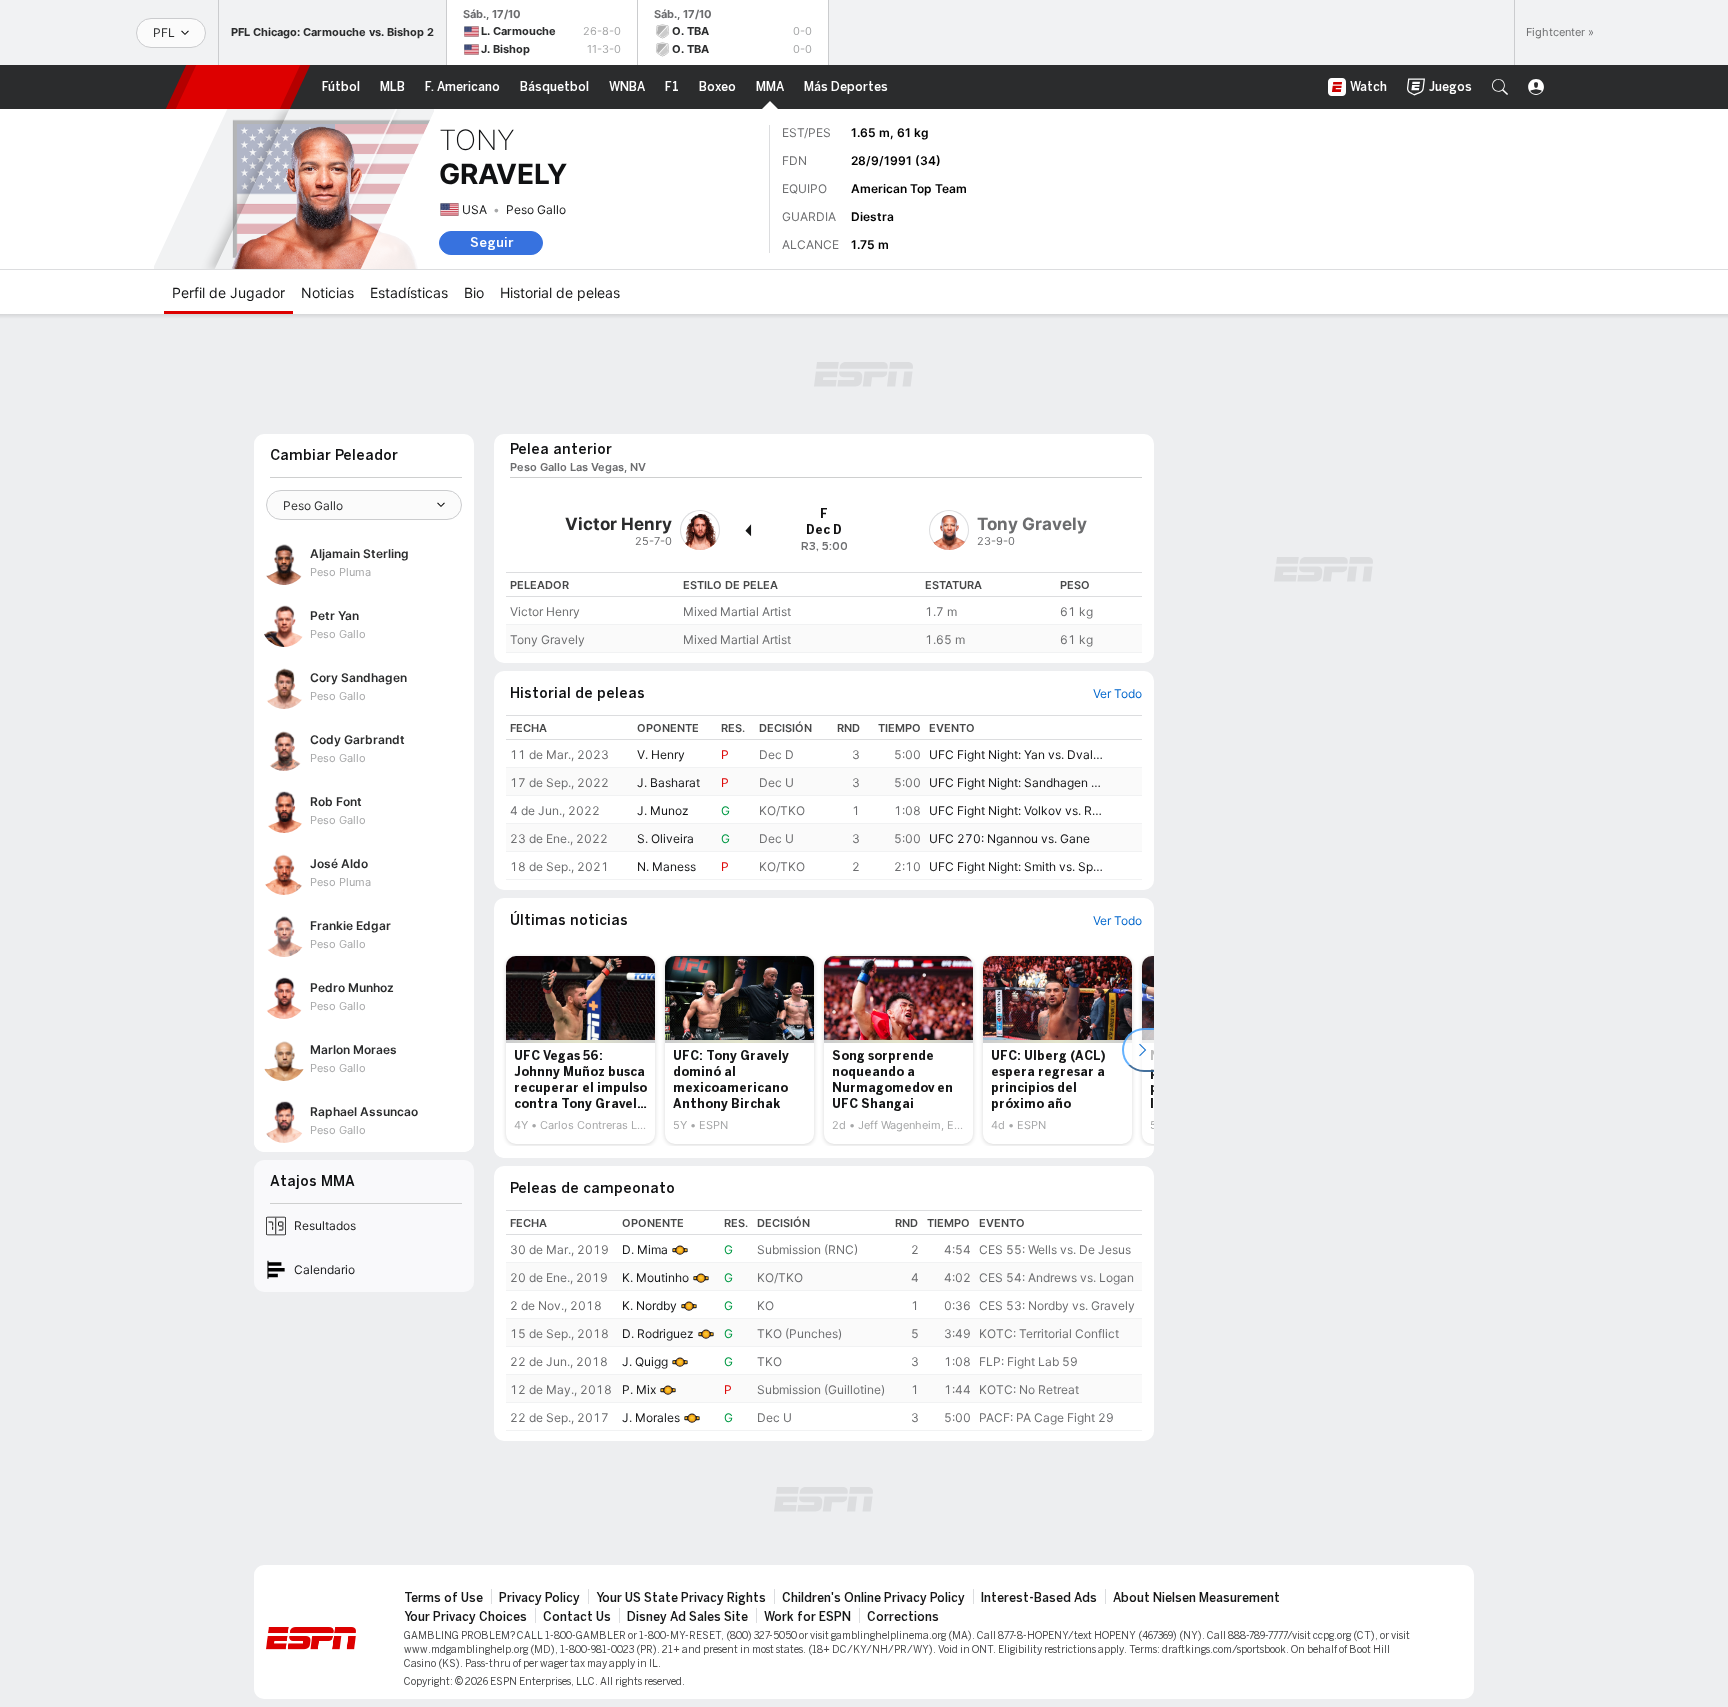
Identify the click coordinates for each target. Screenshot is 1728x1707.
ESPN (238, 87)
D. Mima (645, 1249)
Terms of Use (443, 1598)
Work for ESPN (807, 1617)
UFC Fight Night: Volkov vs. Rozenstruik (1016, 810)
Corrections (903, 1617)
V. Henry (661, 754)
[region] (824, 612)
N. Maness (666, 866)
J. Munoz (663, 810)
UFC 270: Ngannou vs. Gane (1009, 838)
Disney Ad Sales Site (687, 1617)
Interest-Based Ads (1039, 1598)
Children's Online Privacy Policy (873, 1598)
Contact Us (577, 1617)
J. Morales (651, 1417)
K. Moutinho (655, 1277)
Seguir (491, 242)
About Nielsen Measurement (1196, 1598)
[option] (580, 1050)
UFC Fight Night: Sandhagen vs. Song (1016, 782)
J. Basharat (668, 782)
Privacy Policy (539, 1598)
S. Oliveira (665, 838)
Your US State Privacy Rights (681, 1598)
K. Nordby (649, 1305)
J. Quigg (645, 1361)
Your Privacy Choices (465, 1617)
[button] (1500, 87)
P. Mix (639, 1389)
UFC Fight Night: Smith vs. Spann (1016, 866)
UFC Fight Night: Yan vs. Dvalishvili (1016, 754)
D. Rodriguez (658, 1333)
